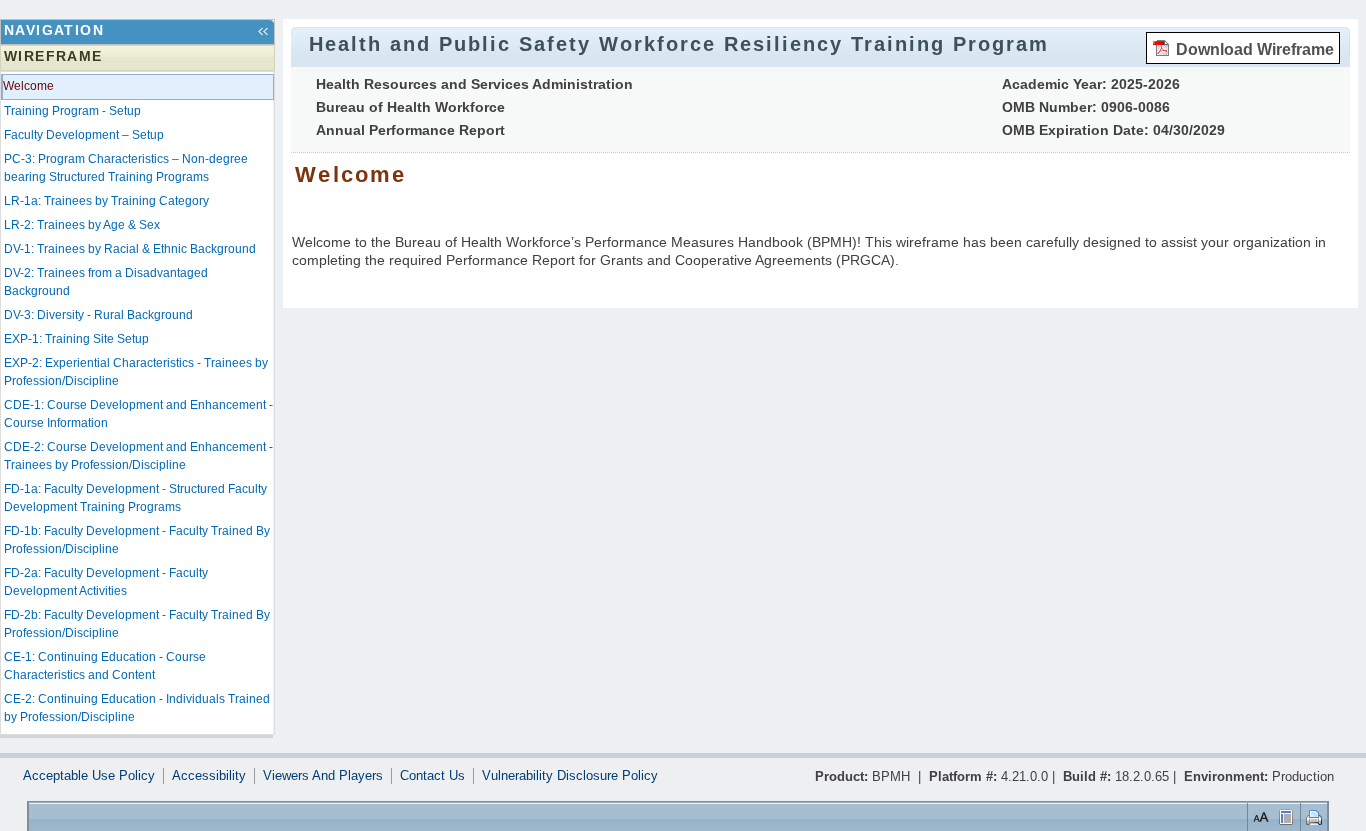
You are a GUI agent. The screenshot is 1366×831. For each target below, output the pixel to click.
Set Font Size (1260, 817)
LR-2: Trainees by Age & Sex (82, 225)
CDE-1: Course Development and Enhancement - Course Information (138, 414)
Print (1314, 817)
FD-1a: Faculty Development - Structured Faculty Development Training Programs (135, 498)
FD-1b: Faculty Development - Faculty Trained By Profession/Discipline (137, 540)
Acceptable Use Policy (89, 776)
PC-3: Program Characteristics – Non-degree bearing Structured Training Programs (126, 168)
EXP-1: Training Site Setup (76, 339)
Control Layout (1287, 817)
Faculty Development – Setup (84, 135)
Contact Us (432, 776)
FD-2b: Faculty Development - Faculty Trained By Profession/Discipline (137, 624)
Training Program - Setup (72, 111)
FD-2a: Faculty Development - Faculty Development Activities (106, 582)
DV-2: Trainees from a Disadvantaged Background (106, 282)
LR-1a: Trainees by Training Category (106, 201)
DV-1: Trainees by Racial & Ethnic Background (130, 249)
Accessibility (209, 776)
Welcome (28, 86)
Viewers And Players (323, 776)
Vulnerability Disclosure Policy (570, 776)
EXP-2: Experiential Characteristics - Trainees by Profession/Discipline (136, 372)
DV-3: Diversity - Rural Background (98, 315)
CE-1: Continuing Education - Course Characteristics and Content (105, 666)
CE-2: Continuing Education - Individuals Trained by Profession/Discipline (137, 708)
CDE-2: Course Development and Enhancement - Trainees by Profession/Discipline (138, 456)
